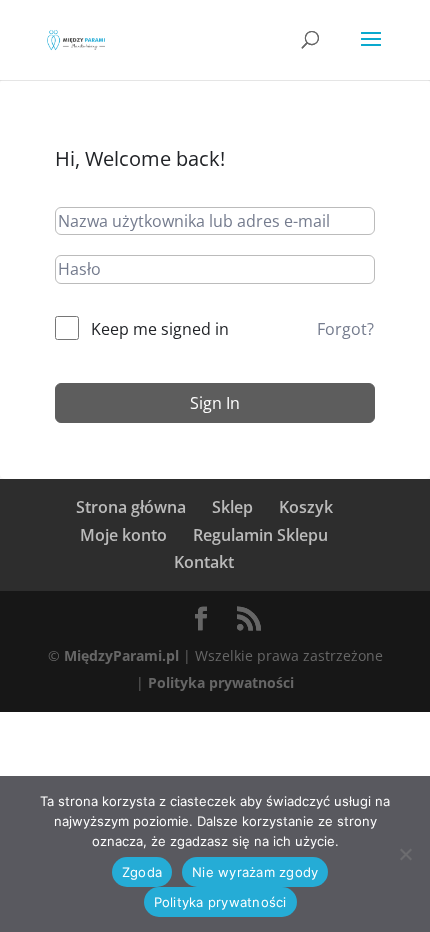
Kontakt (204, 562)
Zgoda (142, 872)
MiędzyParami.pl (121, 655)
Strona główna (131, 507)
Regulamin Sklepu (260, 535)
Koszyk (306, 507)
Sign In (215, 403)
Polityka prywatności (221, 682)
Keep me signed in (160, 329)
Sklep (232, 507)
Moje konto (123, 535)
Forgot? (345, 329)
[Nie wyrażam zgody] (405, 854)
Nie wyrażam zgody (255, 872)
